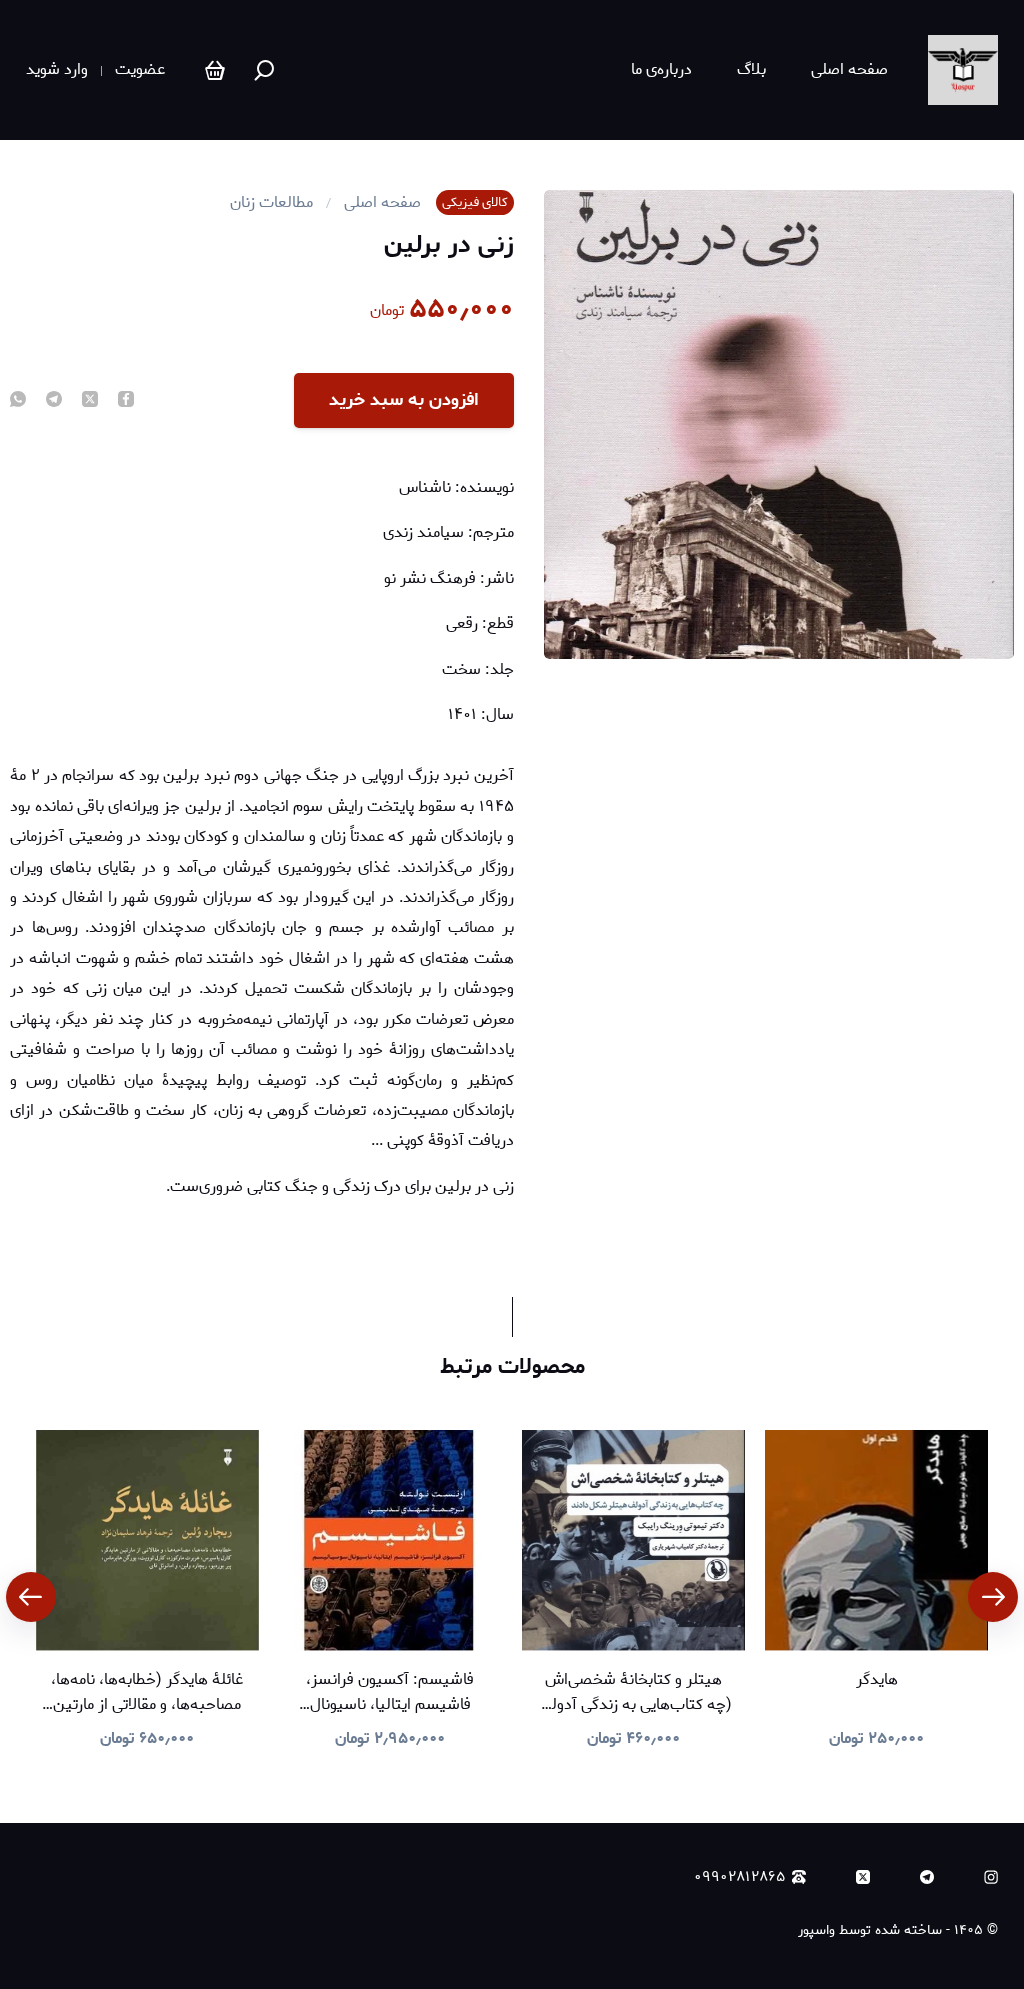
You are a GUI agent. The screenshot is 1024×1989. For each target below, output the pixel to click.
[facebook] (126, 401)
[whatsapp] (18, 401)
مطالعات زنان (271, 203)
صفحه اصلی (849, 70)
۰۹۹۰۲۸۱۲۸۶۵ (739, 1877)
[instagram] (991, 1877)
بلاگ (751, 70)
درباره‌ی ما (661, 70)
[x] (863, 1877)
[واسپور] (963, 70)
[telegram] (54, 401)
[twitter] (90, 401)
